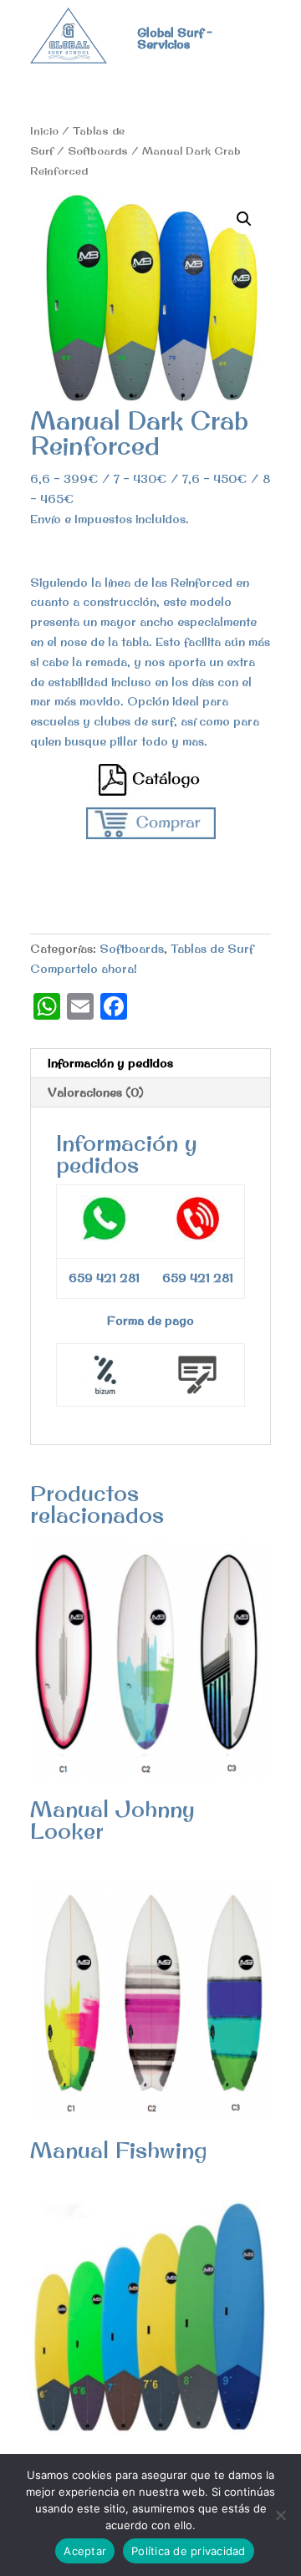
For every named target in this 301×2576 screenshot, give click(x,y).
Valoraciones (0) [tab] (96, 1092)
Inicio (44, 130)
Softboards (98, 150)
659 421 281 (198, 1278)
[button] (244, 219)
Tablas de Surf (212, 949)
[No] (280, 2515)
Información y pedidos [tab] (110, 1063)
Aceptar (85, 2551)
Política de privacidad (189, 2551)
